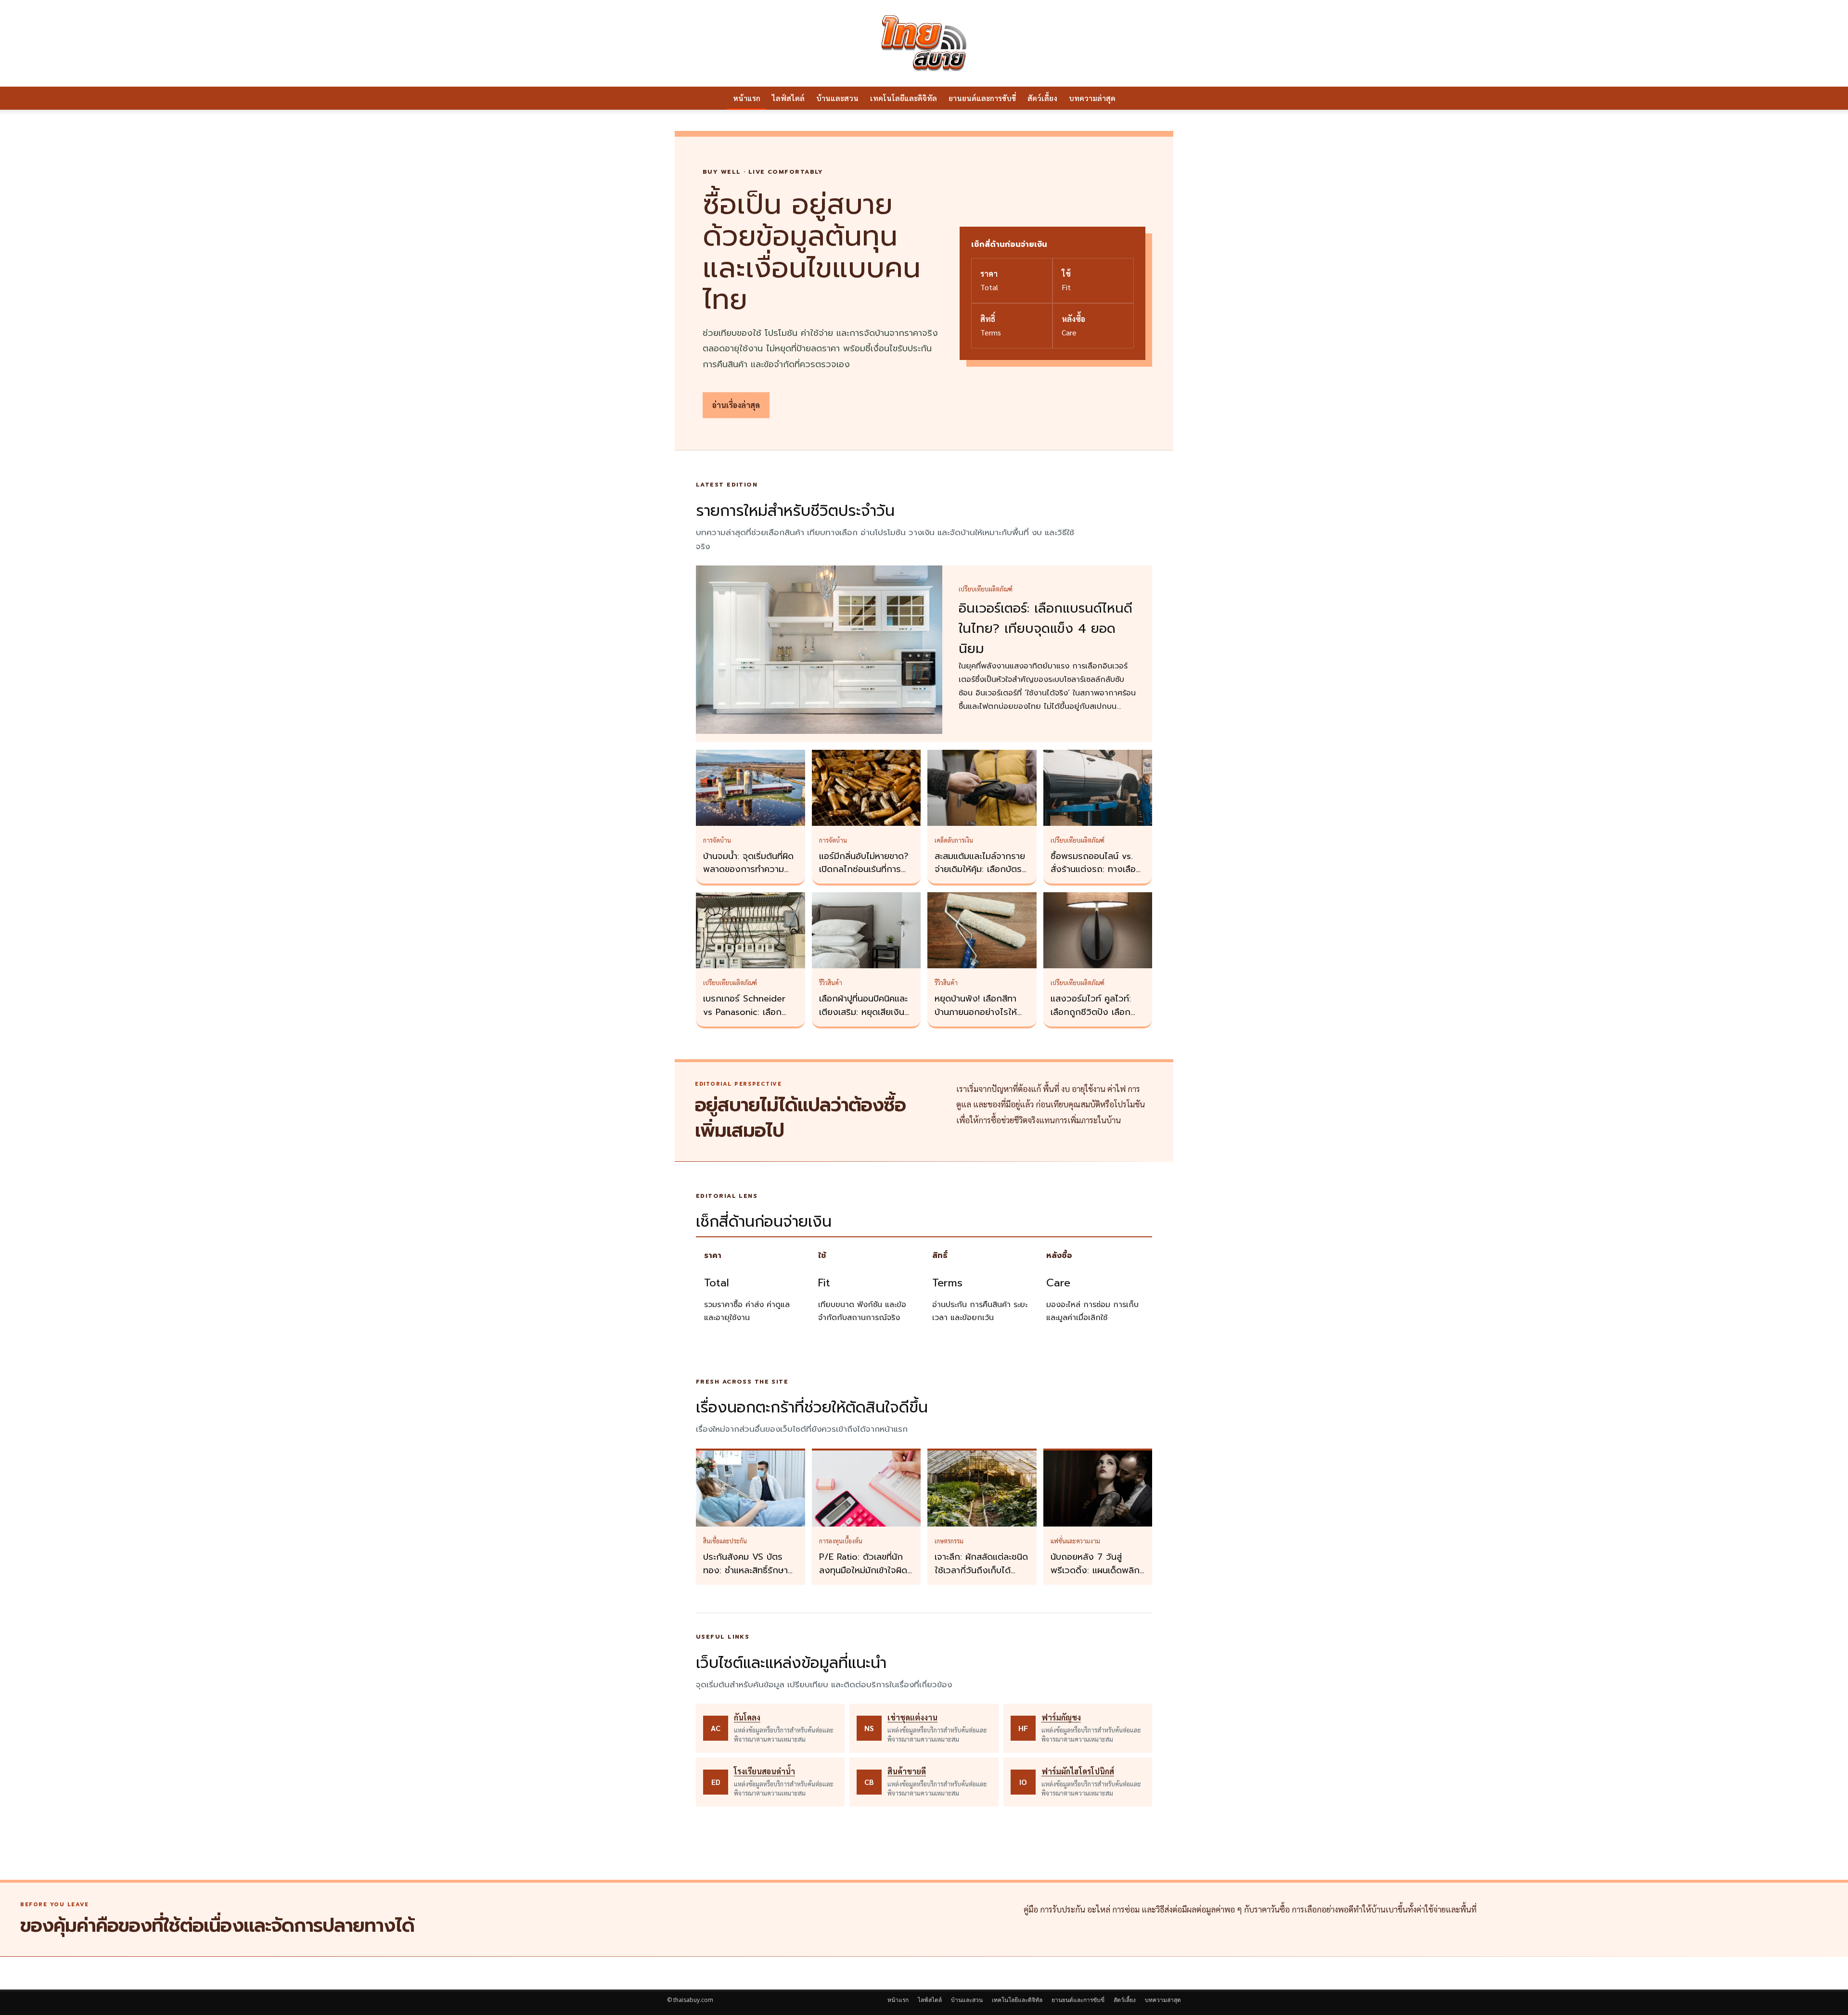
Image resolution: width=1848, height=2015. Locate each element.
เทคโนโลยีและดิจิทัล (904, 98)
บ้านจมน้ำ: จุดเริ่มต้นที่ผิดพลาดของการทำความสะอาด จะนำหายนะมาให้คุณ (748, 876)
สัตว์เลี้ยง (1042, 98)
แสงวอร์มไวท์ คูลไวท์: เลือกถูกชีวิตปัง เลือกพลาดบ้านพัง (1091, 1012)
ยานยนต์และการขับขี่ (982, 98)
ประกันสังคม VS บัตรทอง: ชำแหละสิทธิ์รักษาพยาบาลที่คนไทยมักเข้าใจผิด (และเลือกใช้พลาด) (749, 1577)
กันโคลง (747, 1717)
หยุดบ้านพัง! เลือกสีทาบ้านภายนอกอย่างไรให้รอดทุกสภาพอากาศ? (976, 1012)
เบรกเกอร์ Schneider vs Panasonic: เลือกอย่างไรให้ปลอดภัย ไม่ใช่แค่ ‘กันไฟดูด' (748, 1019)
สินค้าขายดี (907, 1771)
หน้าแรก (747, 98)
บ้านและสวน (837, 98)
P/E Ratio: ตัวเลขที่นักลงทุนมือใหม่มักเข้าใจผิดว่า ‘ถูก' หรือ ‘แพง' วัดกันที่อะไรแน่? (863, 1577)
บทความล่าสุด (1092, 98)
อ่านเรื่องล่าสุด (736, 405)
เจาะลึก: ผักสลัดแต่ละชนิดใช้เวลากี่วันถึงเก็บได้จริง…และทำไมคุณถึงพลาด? (981, 1577)
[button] (1169, 99)
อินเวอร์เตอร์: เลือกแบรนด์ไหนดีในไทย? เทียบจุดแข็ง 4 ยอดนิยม (1046, 629)
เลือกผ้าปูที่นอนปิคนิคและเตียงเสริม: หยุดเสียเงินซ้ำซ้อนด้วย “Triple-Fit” (866, 1012)
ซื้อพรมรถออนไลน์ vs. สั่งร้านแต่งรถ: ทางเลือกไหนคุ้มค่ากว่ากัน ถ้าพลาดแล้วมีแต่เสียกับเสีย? (1098, 876)
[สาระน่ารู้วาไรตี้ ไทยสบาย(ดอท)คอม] (924, 43)
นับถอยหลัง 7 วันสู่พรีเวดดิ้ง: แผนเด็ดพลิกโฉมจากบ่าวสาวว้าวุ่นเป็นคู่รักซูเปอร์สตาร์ (1096, 1577)
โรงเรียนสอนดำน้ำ (764, 1771)
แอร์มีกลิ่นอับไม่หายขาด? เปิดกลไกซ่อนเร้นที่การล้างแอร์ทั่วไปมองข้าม (864, 870)
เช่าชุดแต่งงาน (912, 1717)
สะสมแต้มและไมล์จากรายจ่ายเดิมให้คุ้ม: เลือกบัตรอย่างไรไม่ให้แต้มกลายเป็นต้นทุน (980, 876)
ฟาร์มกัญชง (1061, 1717)
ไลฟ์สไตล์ (788, 98)
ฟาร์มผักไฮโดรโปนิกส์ (1078, 1771)
